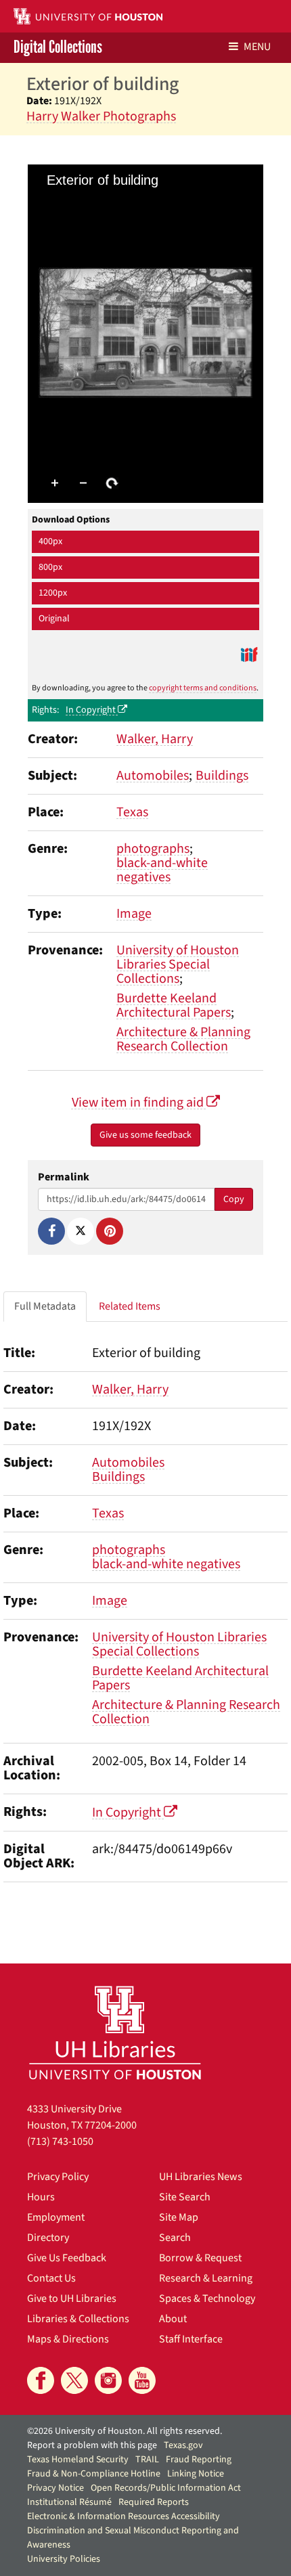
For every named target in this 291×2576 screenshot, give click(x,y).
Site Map (179, 2217)
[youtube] (142, 2380)
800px (50, 567)
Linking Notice (196, 2474)
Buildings (222, 776)
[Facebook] (51, 1231)
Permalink (64, 1177)
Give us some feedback (145, 1135)
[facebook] (41, 2380)
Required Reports (154, 2502)
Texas (132, 812)
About (173, 2319)
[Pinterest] (110, 1231)
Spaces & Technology (207, 2299)
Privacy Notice (55, 2488)
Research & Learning (206, 2278)
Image (134, 914)
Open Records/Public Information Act (166, 2488)
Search (175, 2238)
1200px (53, 593)
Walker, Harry (155, 739)
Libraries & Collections (78, 2319)
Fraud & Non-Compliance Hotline (94, 2474)
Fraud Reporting (199, 2460)
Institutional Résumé (69, 2502)
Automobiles (153, 776)
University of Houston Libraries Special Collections (178, 964)
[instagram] (108, 2380)
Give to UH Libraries (72, 2299)
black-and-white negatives (162, 870)
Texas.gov (183, 2445)
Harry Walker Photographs (101, 116)
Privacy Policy (58, 2177)
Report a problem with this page (92, 2445)
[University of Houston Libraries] (115, 2032)
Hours (41, 2197)
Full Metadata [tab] (45, 1306)
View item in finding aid (139, 1103)
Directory (48, 2238)
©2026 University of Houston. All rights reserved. (125, 2431)
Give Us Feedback (67, 2258)
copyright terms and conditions (203, 688)
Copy (234, 1199)
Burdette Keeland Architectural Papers (174, 1005)
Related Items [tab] (130, 1306)
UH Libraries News (201, 2177)
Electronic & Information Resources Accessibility (124, 2516)
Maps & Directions (68, 2339)
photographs (153, 849)
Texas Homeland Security (78, 2460)
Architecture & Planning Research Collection (183, 1039)
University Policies (64, 2559)
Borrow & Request (200, 2258)
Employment (56, 2217)
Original (54, 619)
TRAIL (147, 2460)
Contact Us (51, 2278)
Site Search (185, 2197)
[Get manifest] (249, 654)
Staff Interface (191, 2339)
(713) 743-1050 (60, 2141)
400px (50, 541)
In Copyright (92, 710)
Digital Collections (58, 48)
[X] (81, 1231)
